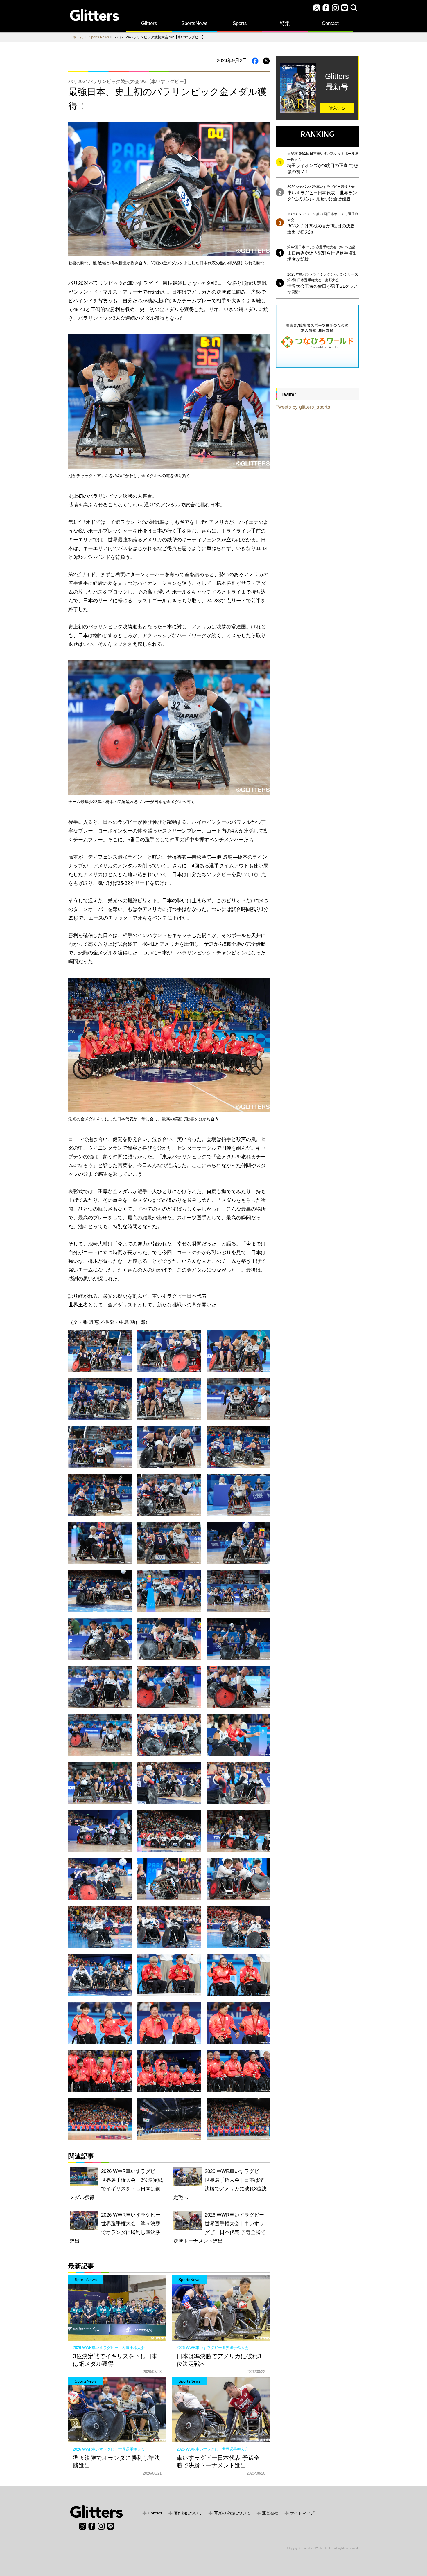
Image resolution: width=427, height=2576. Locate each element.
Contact (330, 23)
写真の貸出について (232, 2513)
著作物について (188, 2513)
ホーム (78, 37)
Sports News (99, 37)
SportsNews (194, 23)
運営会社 (270, 2513)
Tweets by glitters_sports (303, 407)
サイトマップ (302, 2513)
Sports (240, 23)
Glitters (149, 23)
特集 (285, 23)
